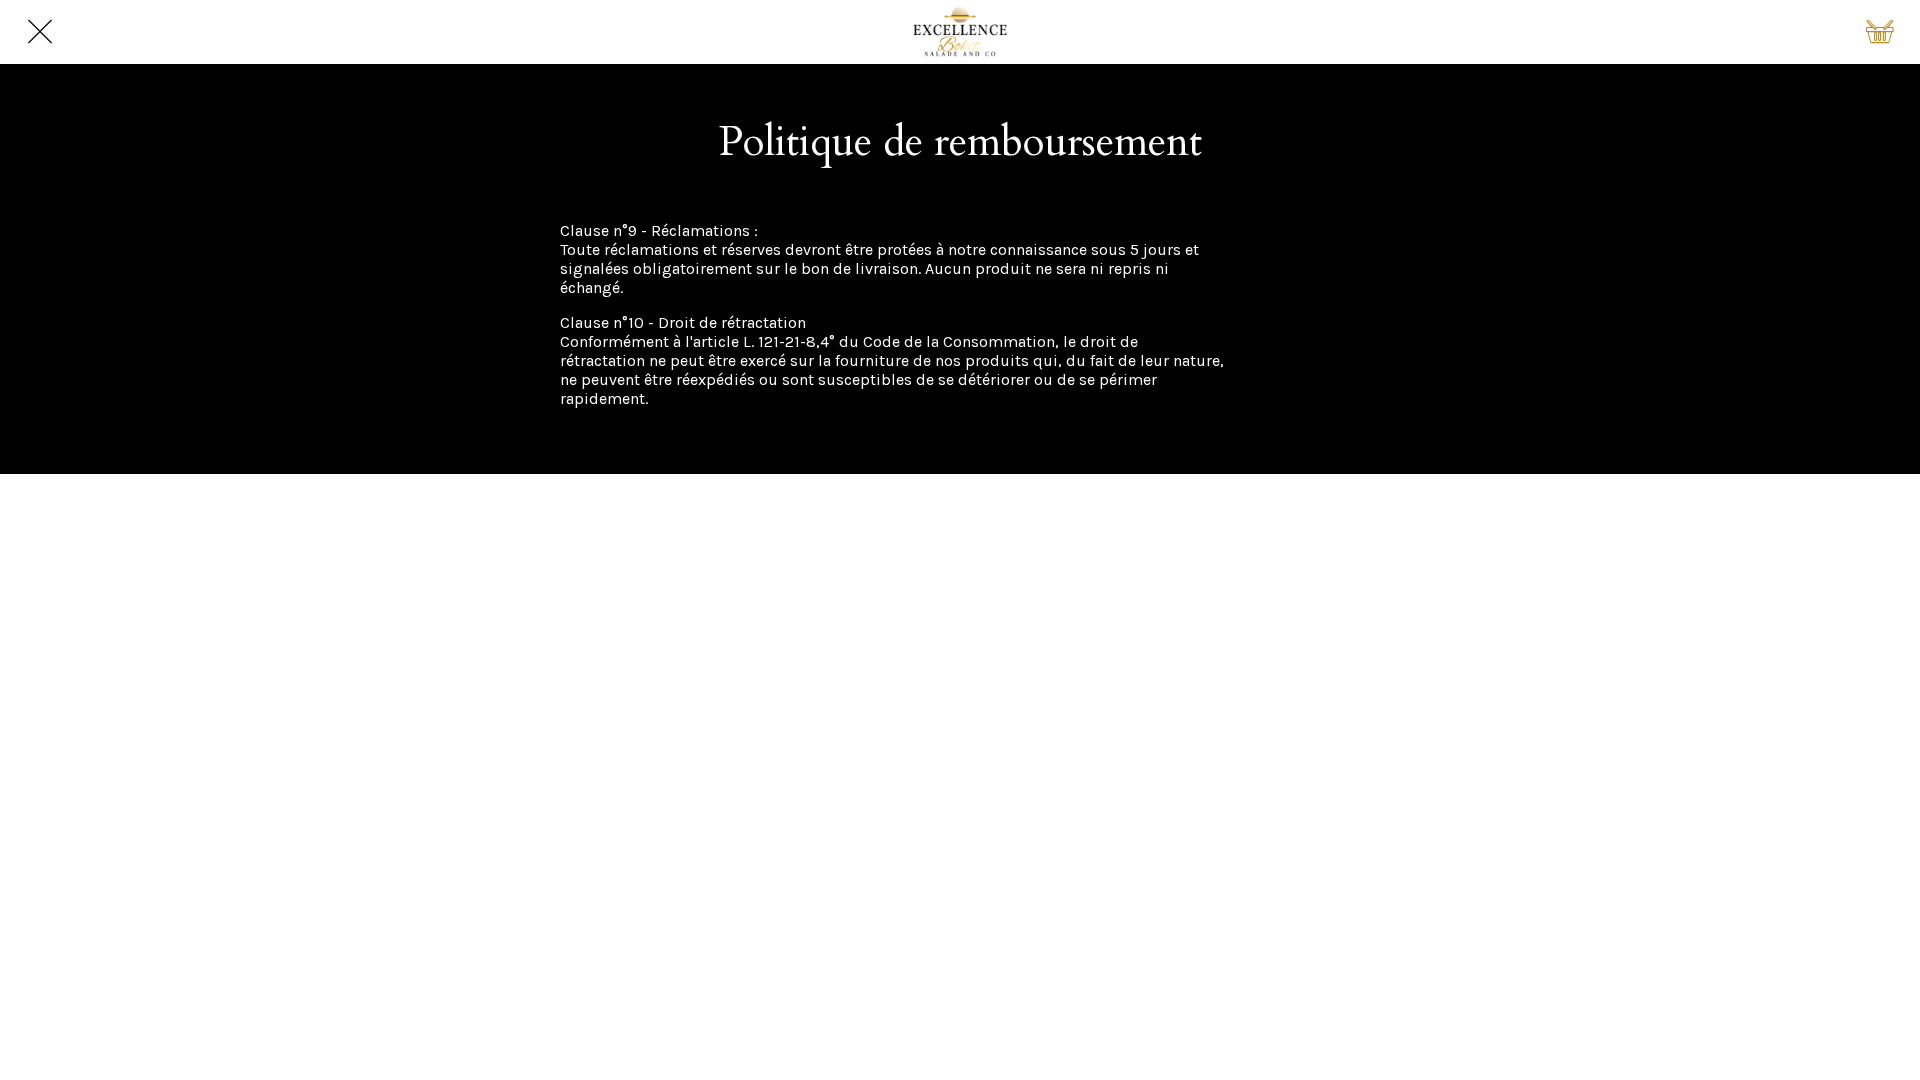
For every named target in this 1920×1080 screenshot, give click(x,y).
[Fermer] (40, 32)
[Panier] (1880, 32)
